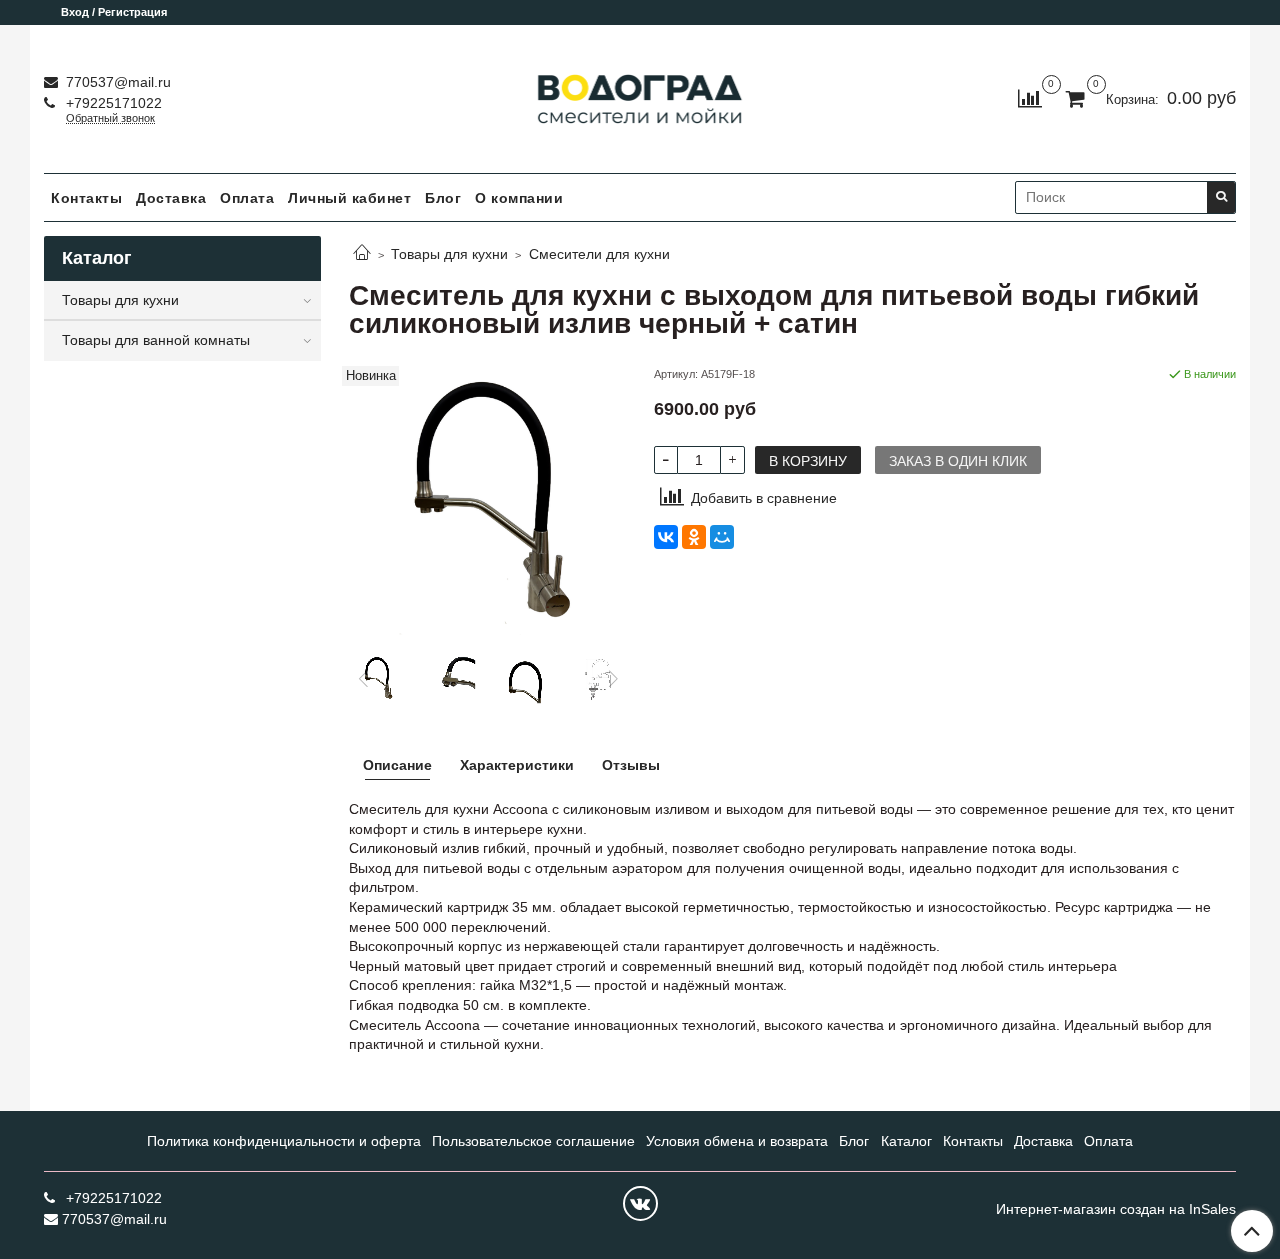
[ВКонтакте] (666, 537)
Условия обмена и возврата (737, 1141)
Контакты (86, 198)
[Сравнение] (1030, 98)
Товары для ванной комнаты (156, 340)
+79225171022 (112, 103)
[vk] (640, 1203)
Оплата (247, 198)
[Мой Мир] (722, 537)
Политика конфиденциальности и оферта (284, 1141)
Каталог (906, 1141)
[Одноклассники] (694, 537)
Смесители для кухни (599, 254)
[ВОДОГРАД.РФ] (640, 94)
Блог (443, 198)
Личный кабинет (349, 198)
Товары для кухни (449, 254)
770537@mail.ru (116, 82)
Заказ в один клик (958, 461)
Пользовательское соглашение (533, 1141)
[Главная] (362, 254)
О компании (519, 198)
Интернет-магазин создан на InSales (1116, 1209)
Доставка (171, 198)
